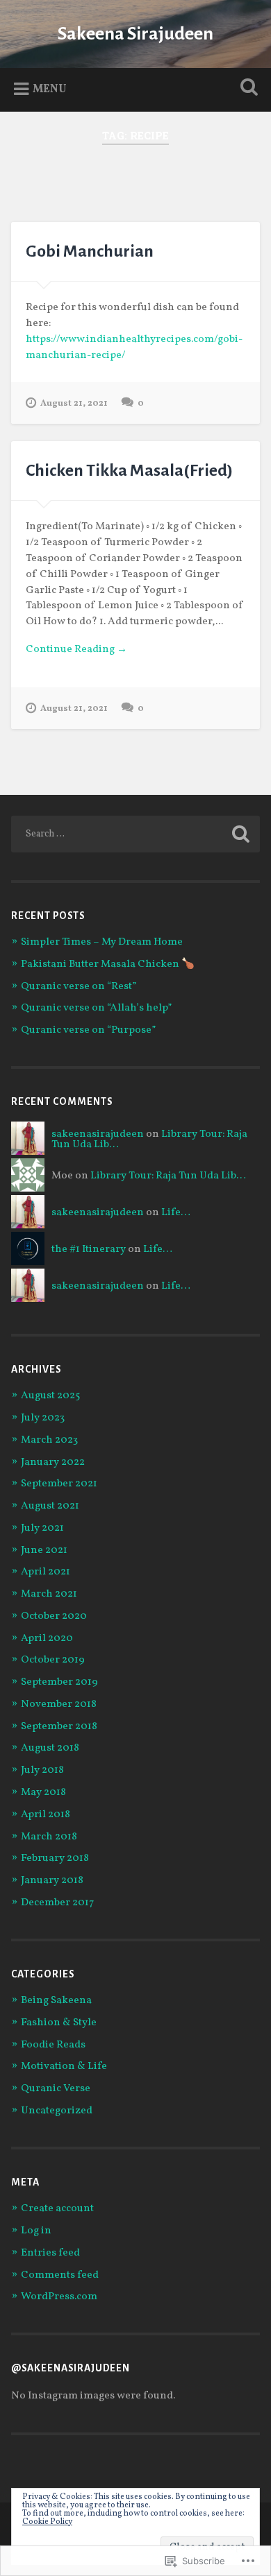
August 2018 (50, 1748)
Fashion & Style (59, 2023)
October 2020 (54, 1616)
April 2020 (47, 1639)
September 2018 (59, 1727)
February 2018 (55, 1858)
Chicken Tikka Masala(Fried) (129, 470)
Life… (176, 1213)
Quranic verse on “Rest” (79, 987)
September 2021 (59, 1484)
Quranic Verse (56, 2089)
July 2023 (43, 1418)
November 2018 (59, 1705)
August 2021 (50, 1506)
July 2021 (42, 1528)
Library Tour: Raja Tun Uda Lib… (168, 1176)
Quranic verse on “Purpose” (88, 1030)
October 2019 (53, 1660)
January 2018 (52, 1881)
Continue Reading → (76, 650)
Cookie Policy (47, 2522)
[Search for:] (136, 834)
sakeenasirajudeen (98, 1134)
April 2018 (46, 1815)
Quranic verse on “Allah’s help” (96, 1008)
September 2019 (59, 1682)
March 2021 (49, 1594)
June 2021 (44, 1551)
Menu (50, 89)
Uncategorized (57, 2111)
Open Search (247, 88)
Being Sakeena (56, 2001)
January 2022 (53, 1462)
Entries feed (50, 2253)
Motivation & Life (64, 2067)
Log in (36, 2231)
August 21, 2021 (74, 404)
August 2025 (50, 1396)
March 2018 (49, 1837)
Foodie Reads (53, 2045)
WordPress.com (59, 2297)
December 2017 (57, 1903)
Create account (57, 2209)
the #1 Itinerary (89, 1250)
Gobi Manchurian (90, 251)
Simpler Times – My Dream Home (102, 942)
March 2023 (49, 1440)
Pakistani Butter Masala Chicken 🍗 (108, 964)
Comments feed (60, 2275)
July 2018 (42, 1770)
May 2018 (43, 1793)
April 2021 (46, 1572)
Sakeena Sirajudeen (135, 34)
